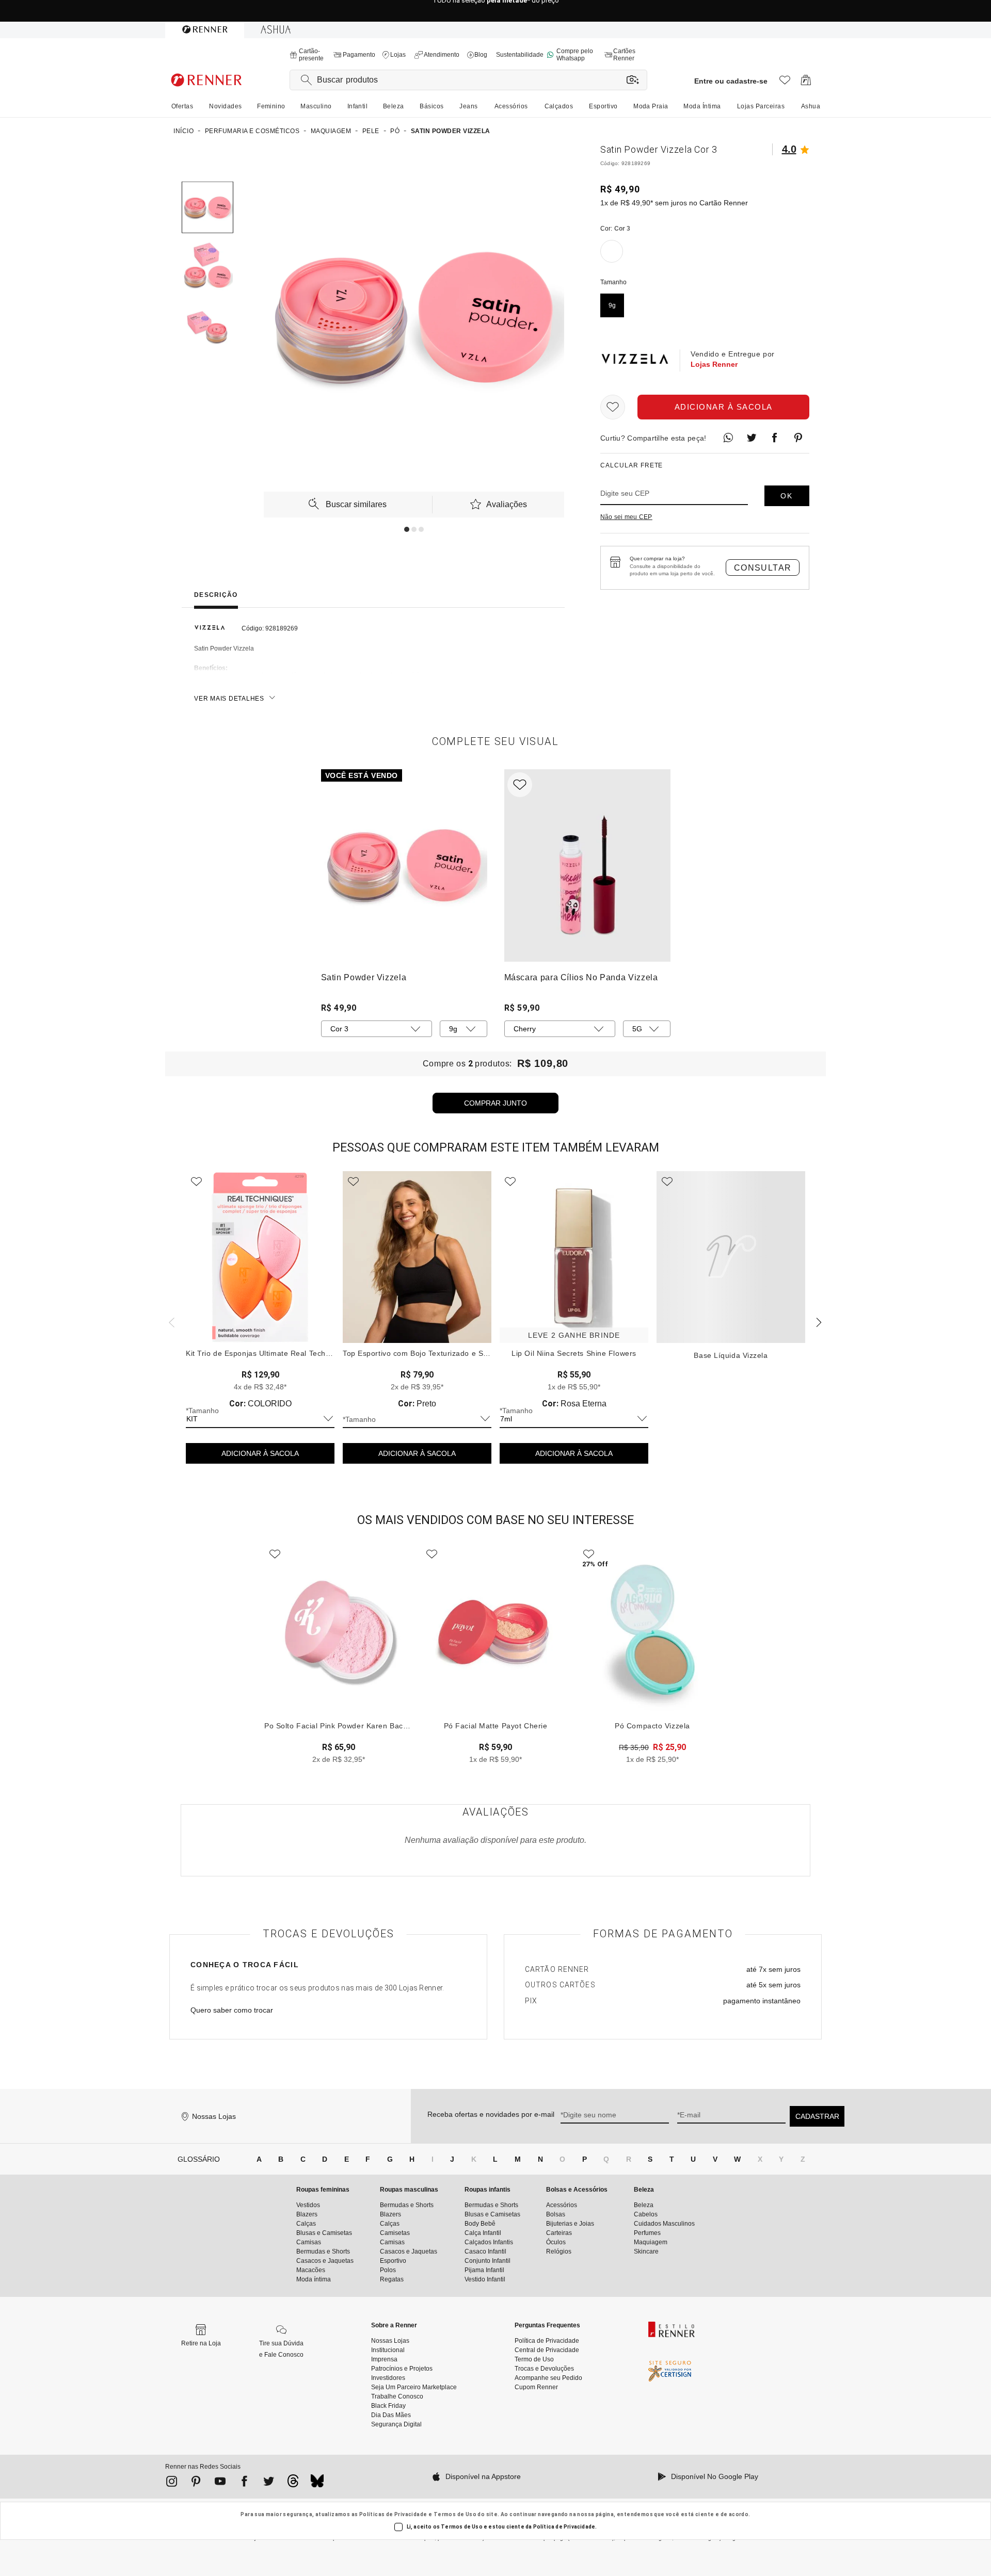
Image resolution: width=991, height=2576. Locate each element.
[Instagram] (172, 2483)
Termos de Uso (455, 2514)
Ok (787, 496)
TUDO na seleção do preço (496, 11)
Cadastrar (817, 2116)
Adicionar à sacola (724, 407)
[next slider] (170, 1321)
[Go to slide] (407, 529)
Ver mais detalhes (229, 699)
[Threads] (293, 2484)
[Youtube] (220, 2483)
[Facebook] (244, 2483)
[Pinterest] (196, 2483)
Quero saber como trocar (232, 2010)
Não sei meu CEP (626, 517)
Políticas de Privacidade (393, 2514)
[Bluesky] (317, 2484)
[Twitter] (269, 2483)
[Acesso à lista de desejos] (785, 83)
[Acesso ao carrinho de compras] (806, 83)
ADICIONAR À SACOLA (260, 1453)
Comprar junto (495, 1103)
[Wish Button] (613, 407)
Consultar (763, 568)
